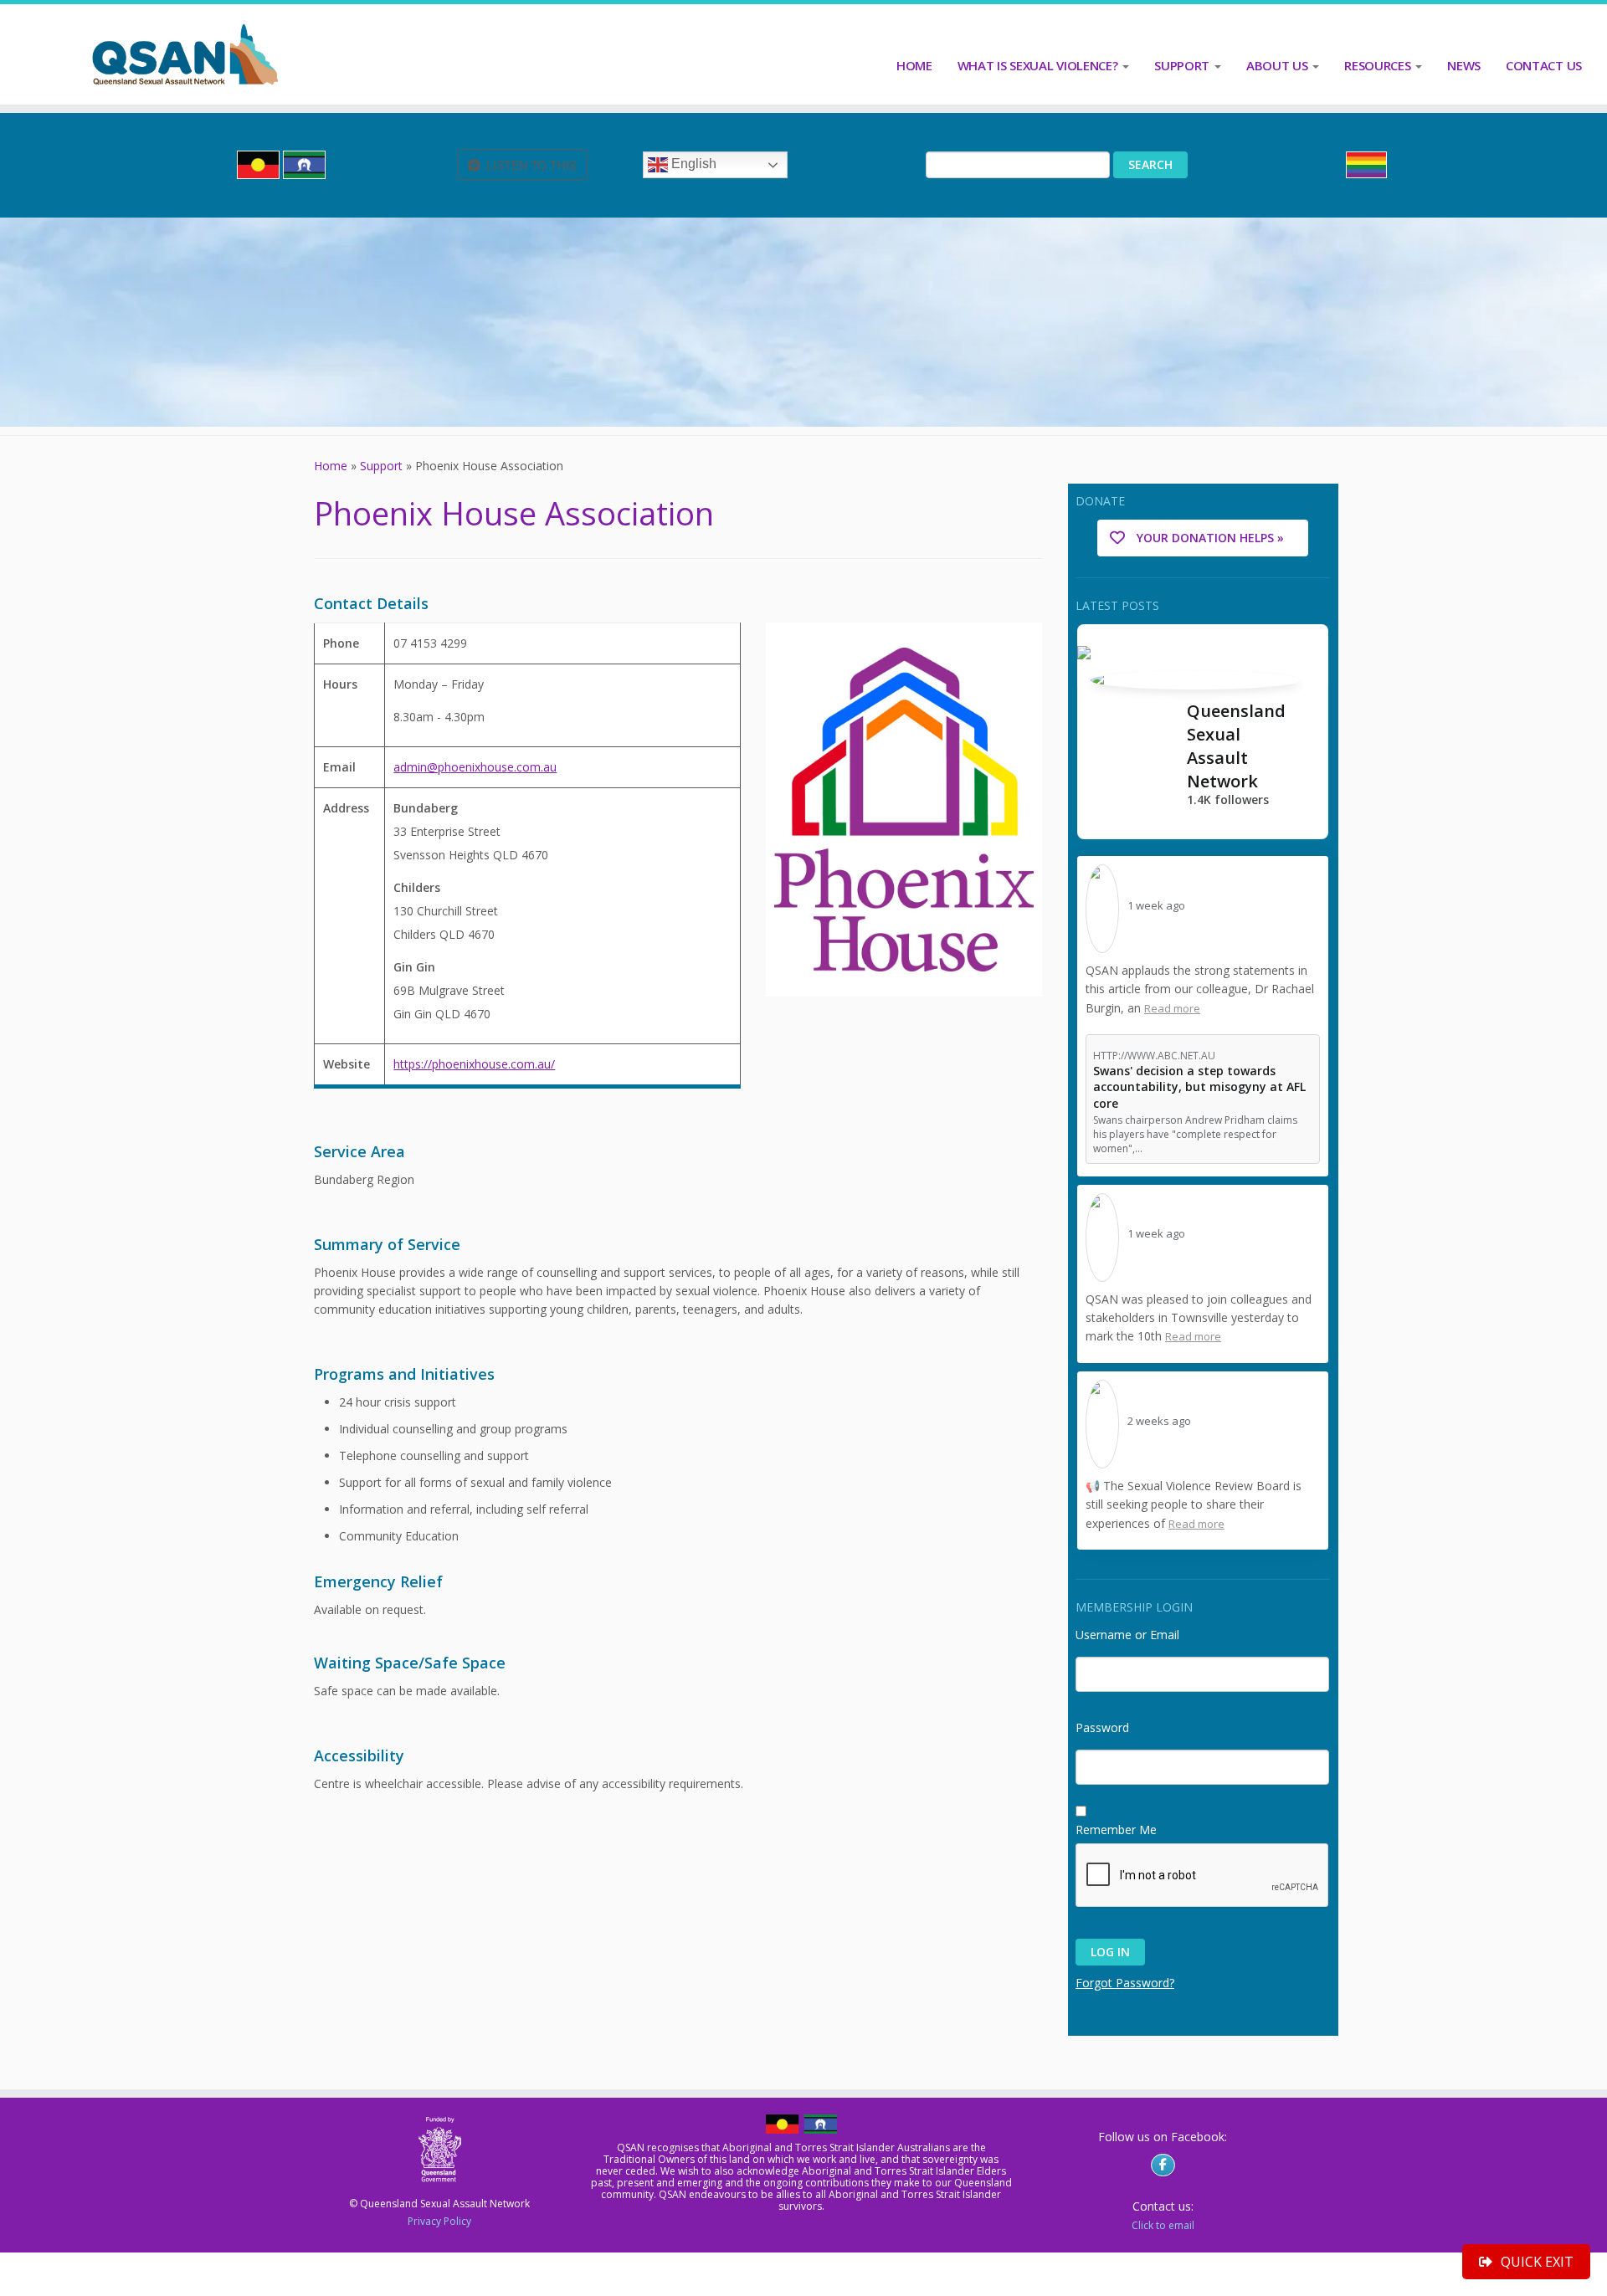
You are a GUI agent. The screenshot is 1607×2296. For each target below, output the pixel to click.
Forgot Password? (1125, 1983)
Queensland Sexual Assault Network (1236, 746)
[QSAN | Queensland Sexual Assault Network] (185, 54)
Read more (1172, 1008)
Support (1183, 65)
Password (1102, 1723)
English (692, 164)
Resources (1379, 65)
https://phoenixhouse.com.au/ (474, 1064)
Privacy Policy (439, 2221)
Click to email (1163, 2225)
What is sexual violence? (1040, 65)
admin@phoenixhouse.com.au (475, 767)
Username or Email (1127, 1630)
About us (1278, 65)
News (1464, 65)
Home (914, 65)
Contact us (1544, 65)
